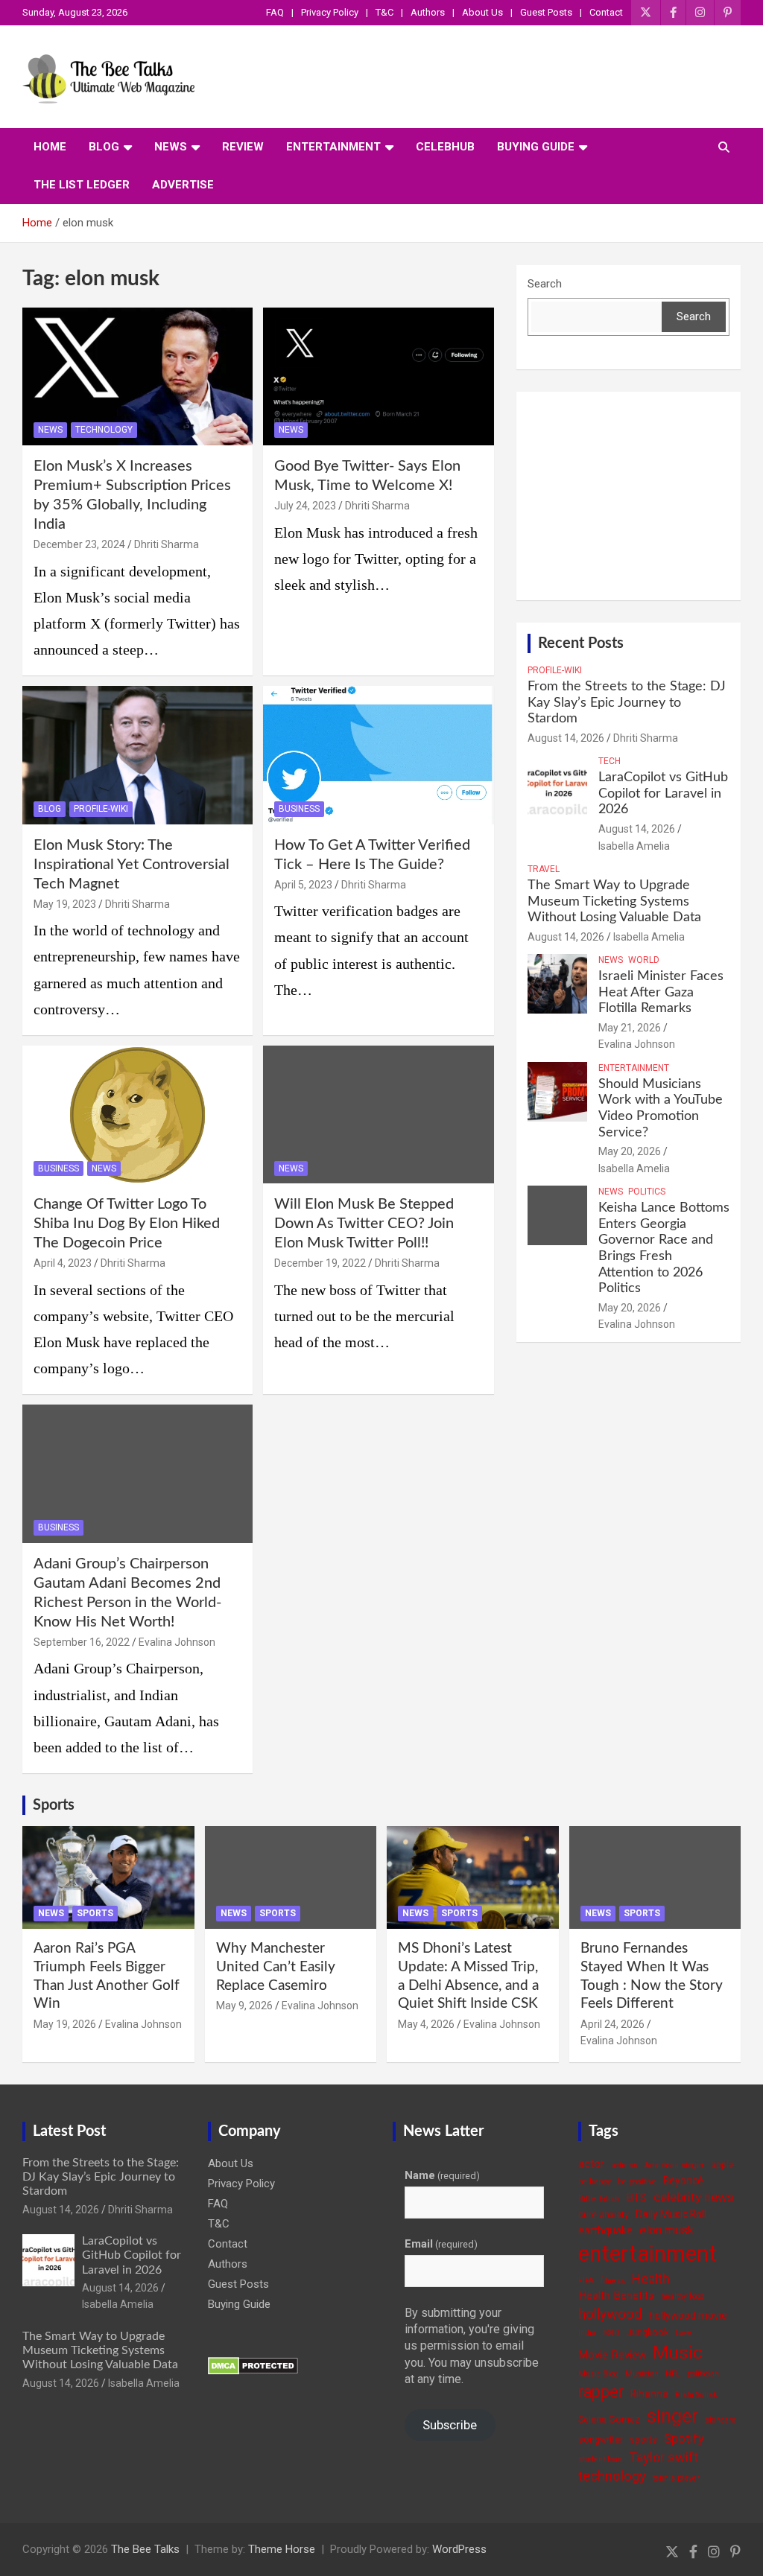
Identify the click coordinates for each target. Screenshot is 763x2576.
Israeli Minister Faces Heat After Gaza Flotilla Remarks (661, 992)
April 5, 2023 (303, 885)
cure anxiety (604, 2214)
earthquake (605, 2230)
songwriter (601, 2439)
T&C (384, 12)
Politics (647, 1192)
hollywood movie (688, 2315)
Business (299, 809)
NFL (673, 2374)
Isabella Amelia (634, 846)
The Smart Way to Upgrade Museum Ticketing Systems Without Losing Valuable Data (614, 901)
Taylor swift (664, 2457)
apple (722, 2165)
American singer (674, 2165)
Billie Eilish (599, 2199)
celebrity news (694, 2197)
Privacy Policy (330, 12)
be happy (595, 2182)
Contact (606, 12)
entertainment (648, 2254)
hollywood (610, 2314)
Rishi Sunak (696, 2395)
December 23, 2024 (79, 544)
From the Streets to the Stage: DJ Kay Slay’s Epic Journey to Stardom (627, 703)
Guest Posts (546, 12)
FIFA (586, 2281)
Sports (54, 1805)
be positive (637, 2182)
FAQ (275, 12)
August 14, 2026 (566, 738)
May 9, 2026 (244, 2006)
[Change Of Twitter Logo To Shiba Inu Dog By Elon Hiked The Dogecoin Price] (137, 1114)
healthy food (683, 2296)
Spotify (684, 2438)
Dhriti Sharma (167, 544)
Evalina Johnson (177, 1642)
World (644, 960)
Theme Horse (282, 2549)
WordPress (459, 2549)
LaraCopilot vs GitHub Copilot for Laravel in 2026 (663, 794)
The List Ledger (82, 185)
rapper (601, 2392)
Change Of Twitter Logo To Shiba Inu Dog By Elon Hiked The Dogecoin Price (127, 1224)
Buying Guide (536, 147)
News (171, 147)
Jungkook (648, 2332)
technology (612, 2476)
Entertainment (333, 147)
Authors (428, 12)
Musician (642, 2374)
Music (678, 2352)
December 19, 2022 (320, 1263)
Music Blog (598, 2374)
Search (545, 284)
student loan (600, 2459)
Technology (104, 430)
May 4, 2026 (426, 2024)
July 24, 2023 (305, 506)
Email (441, 2244)
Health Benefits (616, 2295)
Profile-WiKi (101, 809)
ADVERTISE (183, 185)
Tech (610, 761)
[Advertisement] (629, 496)
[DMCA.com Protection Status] (253, 2364)
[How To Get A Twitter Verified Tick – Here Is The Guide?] (378, 756)
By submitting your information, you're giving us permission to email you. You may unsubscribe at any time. (472, 2346)
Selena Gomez (609, 2419)
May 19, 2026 (65, 2024)
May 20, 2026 (630, 1151)
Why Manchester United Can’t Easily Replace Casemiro (276, 1967)
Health (651, 2278)
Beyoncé (683, 2181)
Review (243, 147)
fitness (613, 2281)
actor (591, 2164)
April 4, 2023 (63, 1263)
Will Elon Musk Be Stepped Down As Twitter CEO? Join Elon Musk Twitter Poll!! (364, 1224)
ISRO (611, 2333)
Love (683, 2333)
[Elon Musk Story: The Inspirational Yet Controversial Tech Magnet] (137, 756)
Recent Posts (581, 643)
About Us (482, 12)
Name (442, 2175)
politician (703, 2374)
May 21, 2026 (630, 1028)
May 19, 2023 (65, 904)
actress (624, 2165)
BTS (636, 2198)
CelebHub (445, 147)
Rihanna (649, 2394)
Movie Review (612, 2355)
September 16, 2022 (82, 1642)
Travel (544, 869)
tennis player (676, 2478)
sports (643, 2439)
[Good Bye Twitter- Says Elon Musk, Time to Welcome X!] (378, 376)
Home (50, 147)
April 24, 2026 (612, 2024)
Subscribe (450, 2425)
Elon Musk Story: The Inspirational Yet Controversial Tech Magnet (132, 865)
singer (672, 2416)
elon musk (667, 2230)
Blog (104, 147)
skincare (721, 2420)
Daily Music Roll (671, 2214)
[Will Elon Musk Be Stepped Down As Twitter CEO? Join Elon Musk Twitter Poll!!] (378, 1114)
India (587, 2333)
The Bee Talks (145, 2549)
